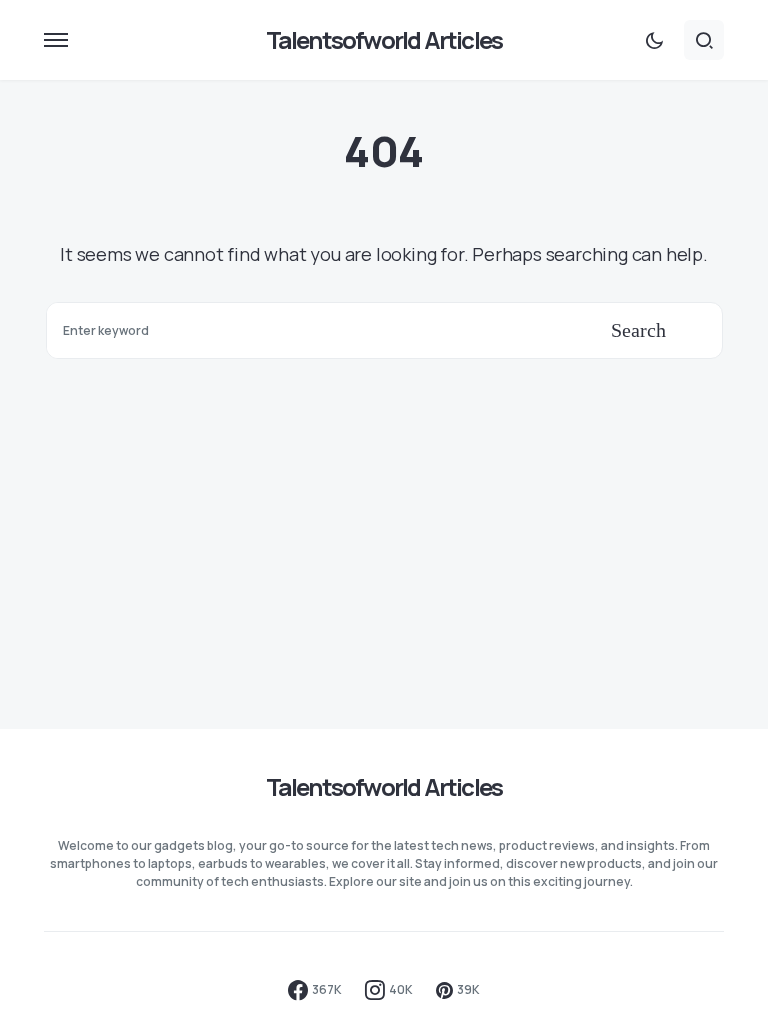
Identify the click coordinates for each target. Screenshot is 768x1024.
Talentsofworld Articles (384, 39)
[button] (56, 40)
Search (638, 330)
